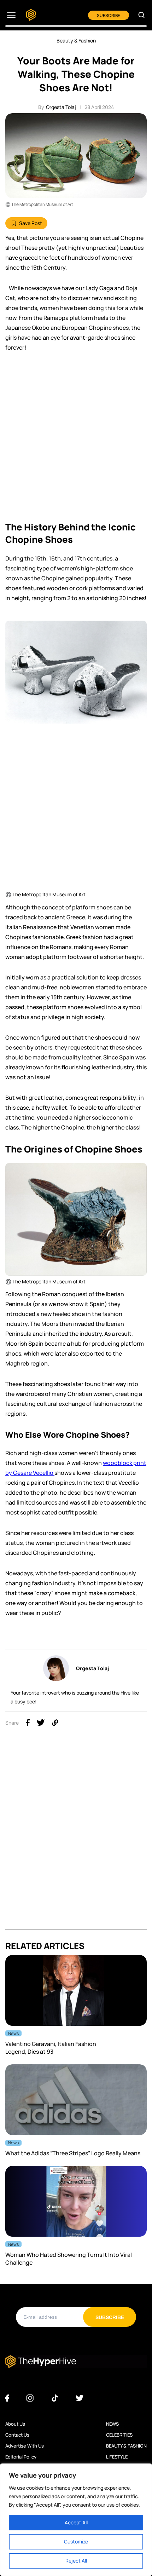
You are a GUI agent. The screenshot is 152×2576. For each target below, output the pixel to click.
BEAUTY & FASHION (126, 2446)
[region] (76, 2520)
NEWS (112, 2424)
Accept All (76, 2522)
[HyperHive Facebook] (7, 2398)
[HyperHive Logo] (31, 15)
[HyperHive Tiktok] (55, 2398)
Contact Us (17, 2435)
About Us (15, 2424)
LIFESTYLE (117, 2457)
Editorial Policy (21, 2457)
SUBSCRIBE (109, 15)
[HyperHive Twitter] (80, 2398)
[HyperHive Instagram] (30, 2398)
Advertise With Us (25, 2446)
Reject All (76, 2561)
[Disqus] (76, 1840)
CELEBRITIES (119, 2435)
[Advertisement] (76, 439)
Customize (76, 2541)
